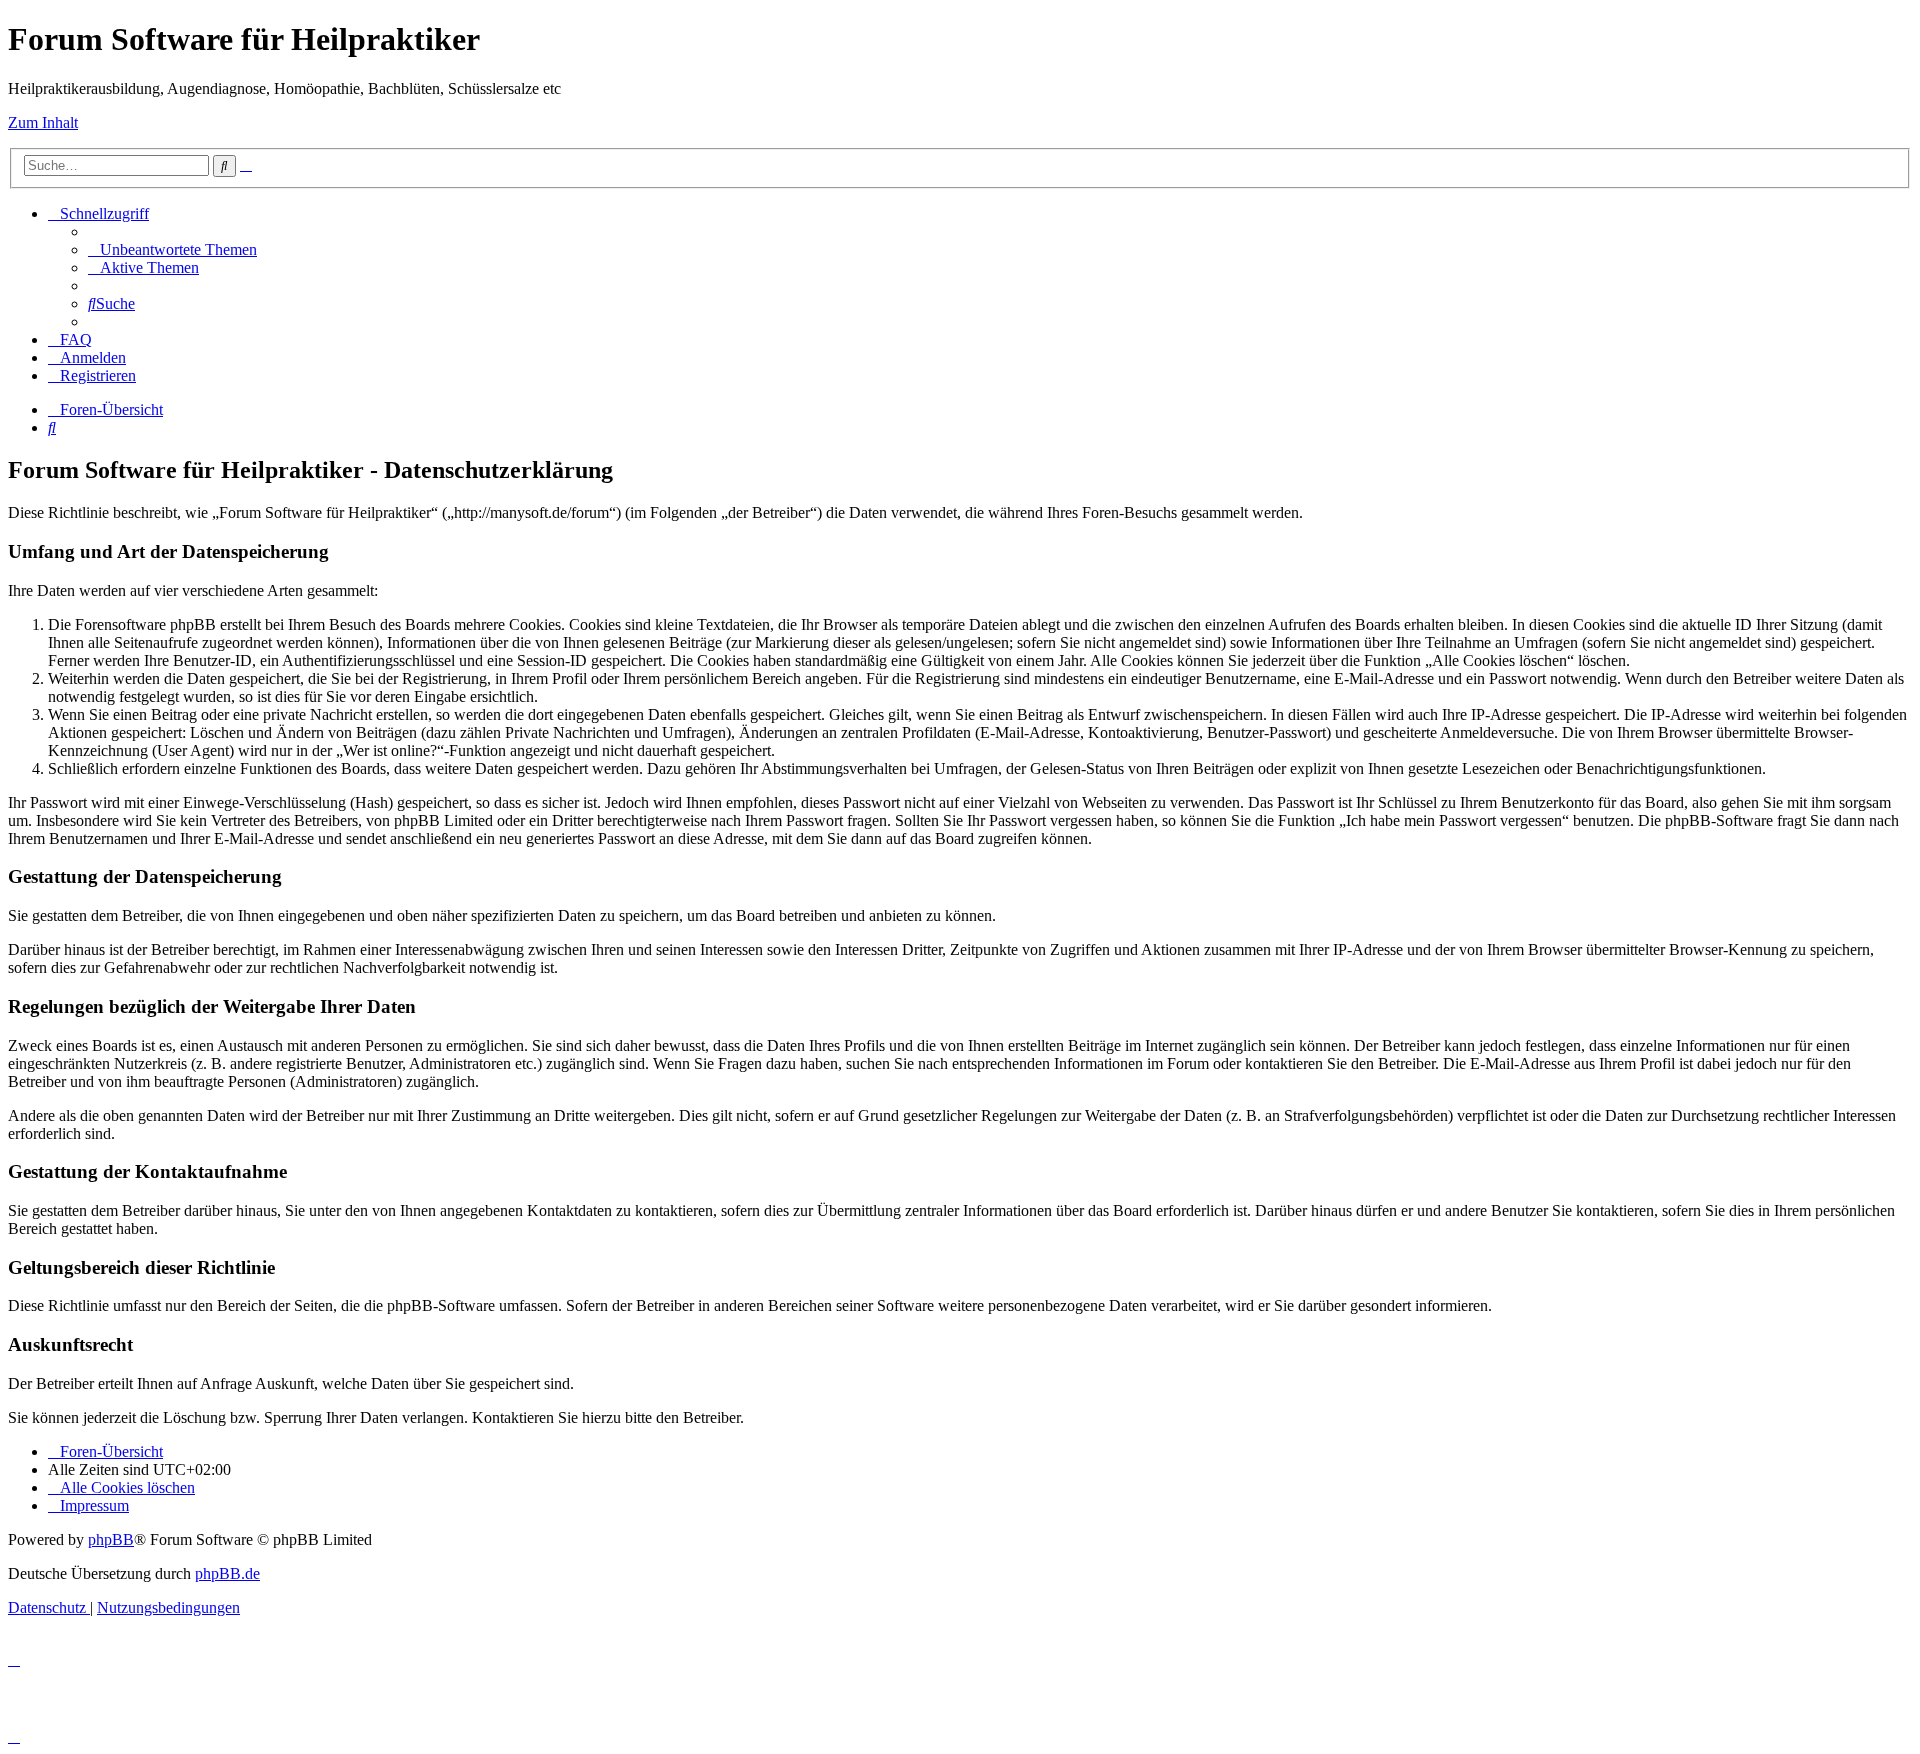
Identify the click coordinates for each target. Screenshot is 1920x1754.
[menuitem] (172, 249)
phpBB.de (227, 1573)
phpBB (111, 1539)
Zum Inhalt (43, 122)
